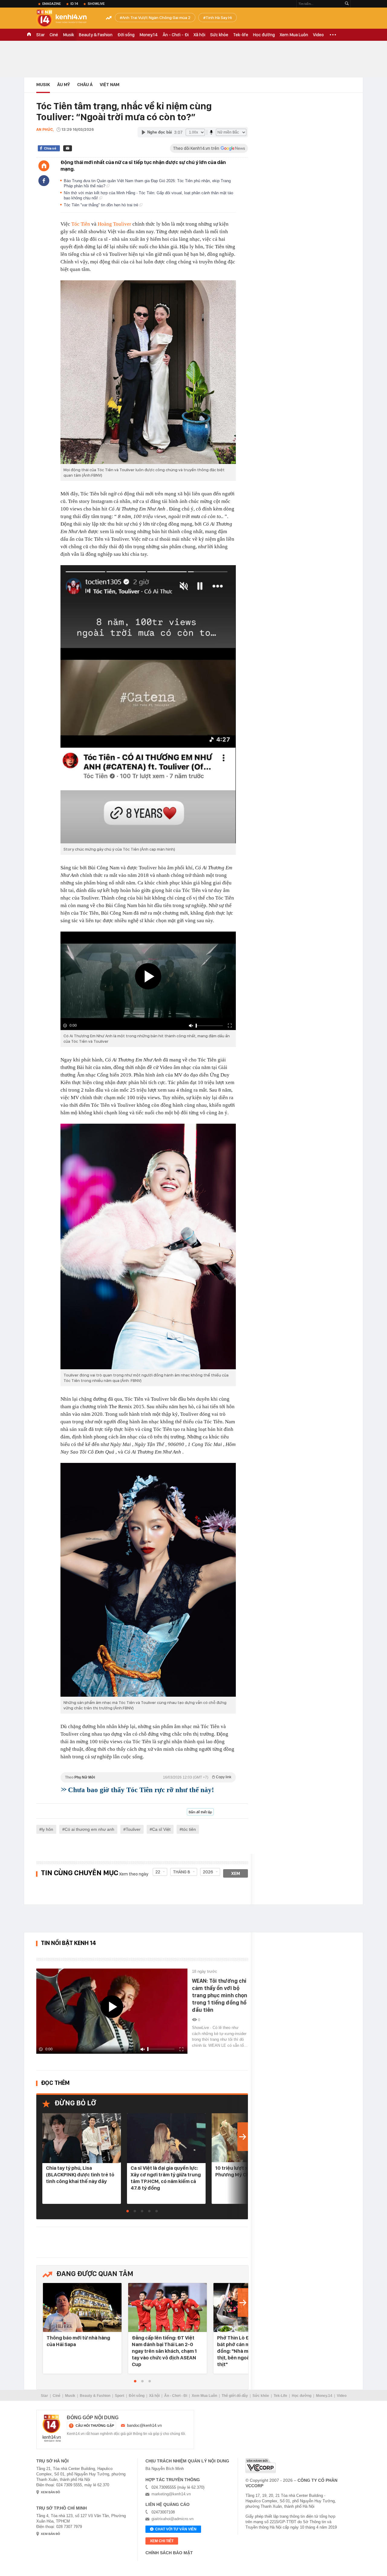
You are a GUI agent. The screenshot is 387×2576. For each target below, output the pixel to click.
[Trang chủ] (44, 166)
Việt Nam (110, 85)
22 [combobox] (158, 1872)
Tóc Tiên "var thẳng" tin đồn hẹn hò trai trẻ (102, 205)
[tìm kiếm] (347, 4)
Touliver (133, 1829)
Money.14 (149, 35)
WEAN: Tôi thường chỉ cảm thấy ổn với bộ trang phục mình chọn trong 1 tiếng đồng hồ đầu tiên (220, 1995)
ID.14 (74, 4)
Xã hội (199, 35)
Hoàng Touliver (115, 224)
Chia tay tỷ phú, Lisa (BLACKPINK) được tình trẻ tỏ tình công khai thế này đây (80, 2175)
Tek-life (241, 35)
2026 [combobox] (208, 1872)
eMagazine (52, 4)
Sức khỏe (219, 35)
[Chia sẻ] (44, 181)
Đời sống (126, 35)
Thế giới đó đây (235, 2396)
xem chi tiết (162, 2541)
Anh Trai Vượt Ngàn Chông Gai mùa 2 (156, 18)
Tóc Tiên (81, 224)
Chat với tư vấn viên (176, 2529)
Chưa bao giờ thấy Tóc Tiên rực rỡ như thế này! (141, 1790)
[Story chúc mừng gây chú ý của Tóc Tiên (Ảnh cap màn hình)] (148, 704)
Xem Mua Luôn (294, 35)
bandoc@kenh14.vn (144, 2425)
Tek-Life (280, 2396)
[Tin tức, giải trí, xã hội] (67, 19)
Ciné (54, 35)
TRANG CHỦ (29, 35)
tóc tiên (189, 1829)
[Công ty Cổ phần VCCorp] (261, 2466)
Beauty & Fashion (96, 35)
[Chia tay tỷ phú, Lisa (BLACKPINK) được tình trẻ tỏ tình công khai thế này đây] (82, 2138)
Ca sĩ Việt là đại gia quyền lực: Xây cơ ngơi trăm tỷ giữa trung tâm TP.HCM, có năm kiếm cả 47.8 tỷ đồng (166, 2178)
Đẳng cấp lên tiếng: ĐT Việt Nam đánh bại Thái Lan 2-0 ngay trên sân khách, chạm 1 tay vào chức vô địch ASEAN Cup (164, 2351)
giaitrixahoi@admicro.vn (172, 2519)
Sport (120, 2396)
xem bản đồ (50, 2492)
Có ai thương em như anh (89, 1829)
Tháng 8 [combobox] (182, 1872)
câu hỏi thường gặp (95, 2426)
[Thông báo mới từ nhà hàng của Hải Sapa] (82, 2308)
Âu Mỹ (63, 85)
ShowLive (96, 4)
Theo (148, 1777)
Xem (236, 1873)
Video (318, 35)
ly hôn (47, 1829)
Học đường (264, 35)
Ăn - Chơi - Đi (176, 35)
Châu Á (85, 85)
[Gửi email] (68, 148)
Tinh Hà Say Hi (219, 18)
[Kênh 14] (52, 2428)
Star (41, 35)
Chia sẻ (50, 148)
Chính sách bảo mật (169, 2553)
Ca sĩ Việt (161, 1829)
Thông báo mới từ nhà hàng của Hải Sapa (78, 2341)
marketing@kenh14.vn (171, 2494)
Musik (68, 35)
